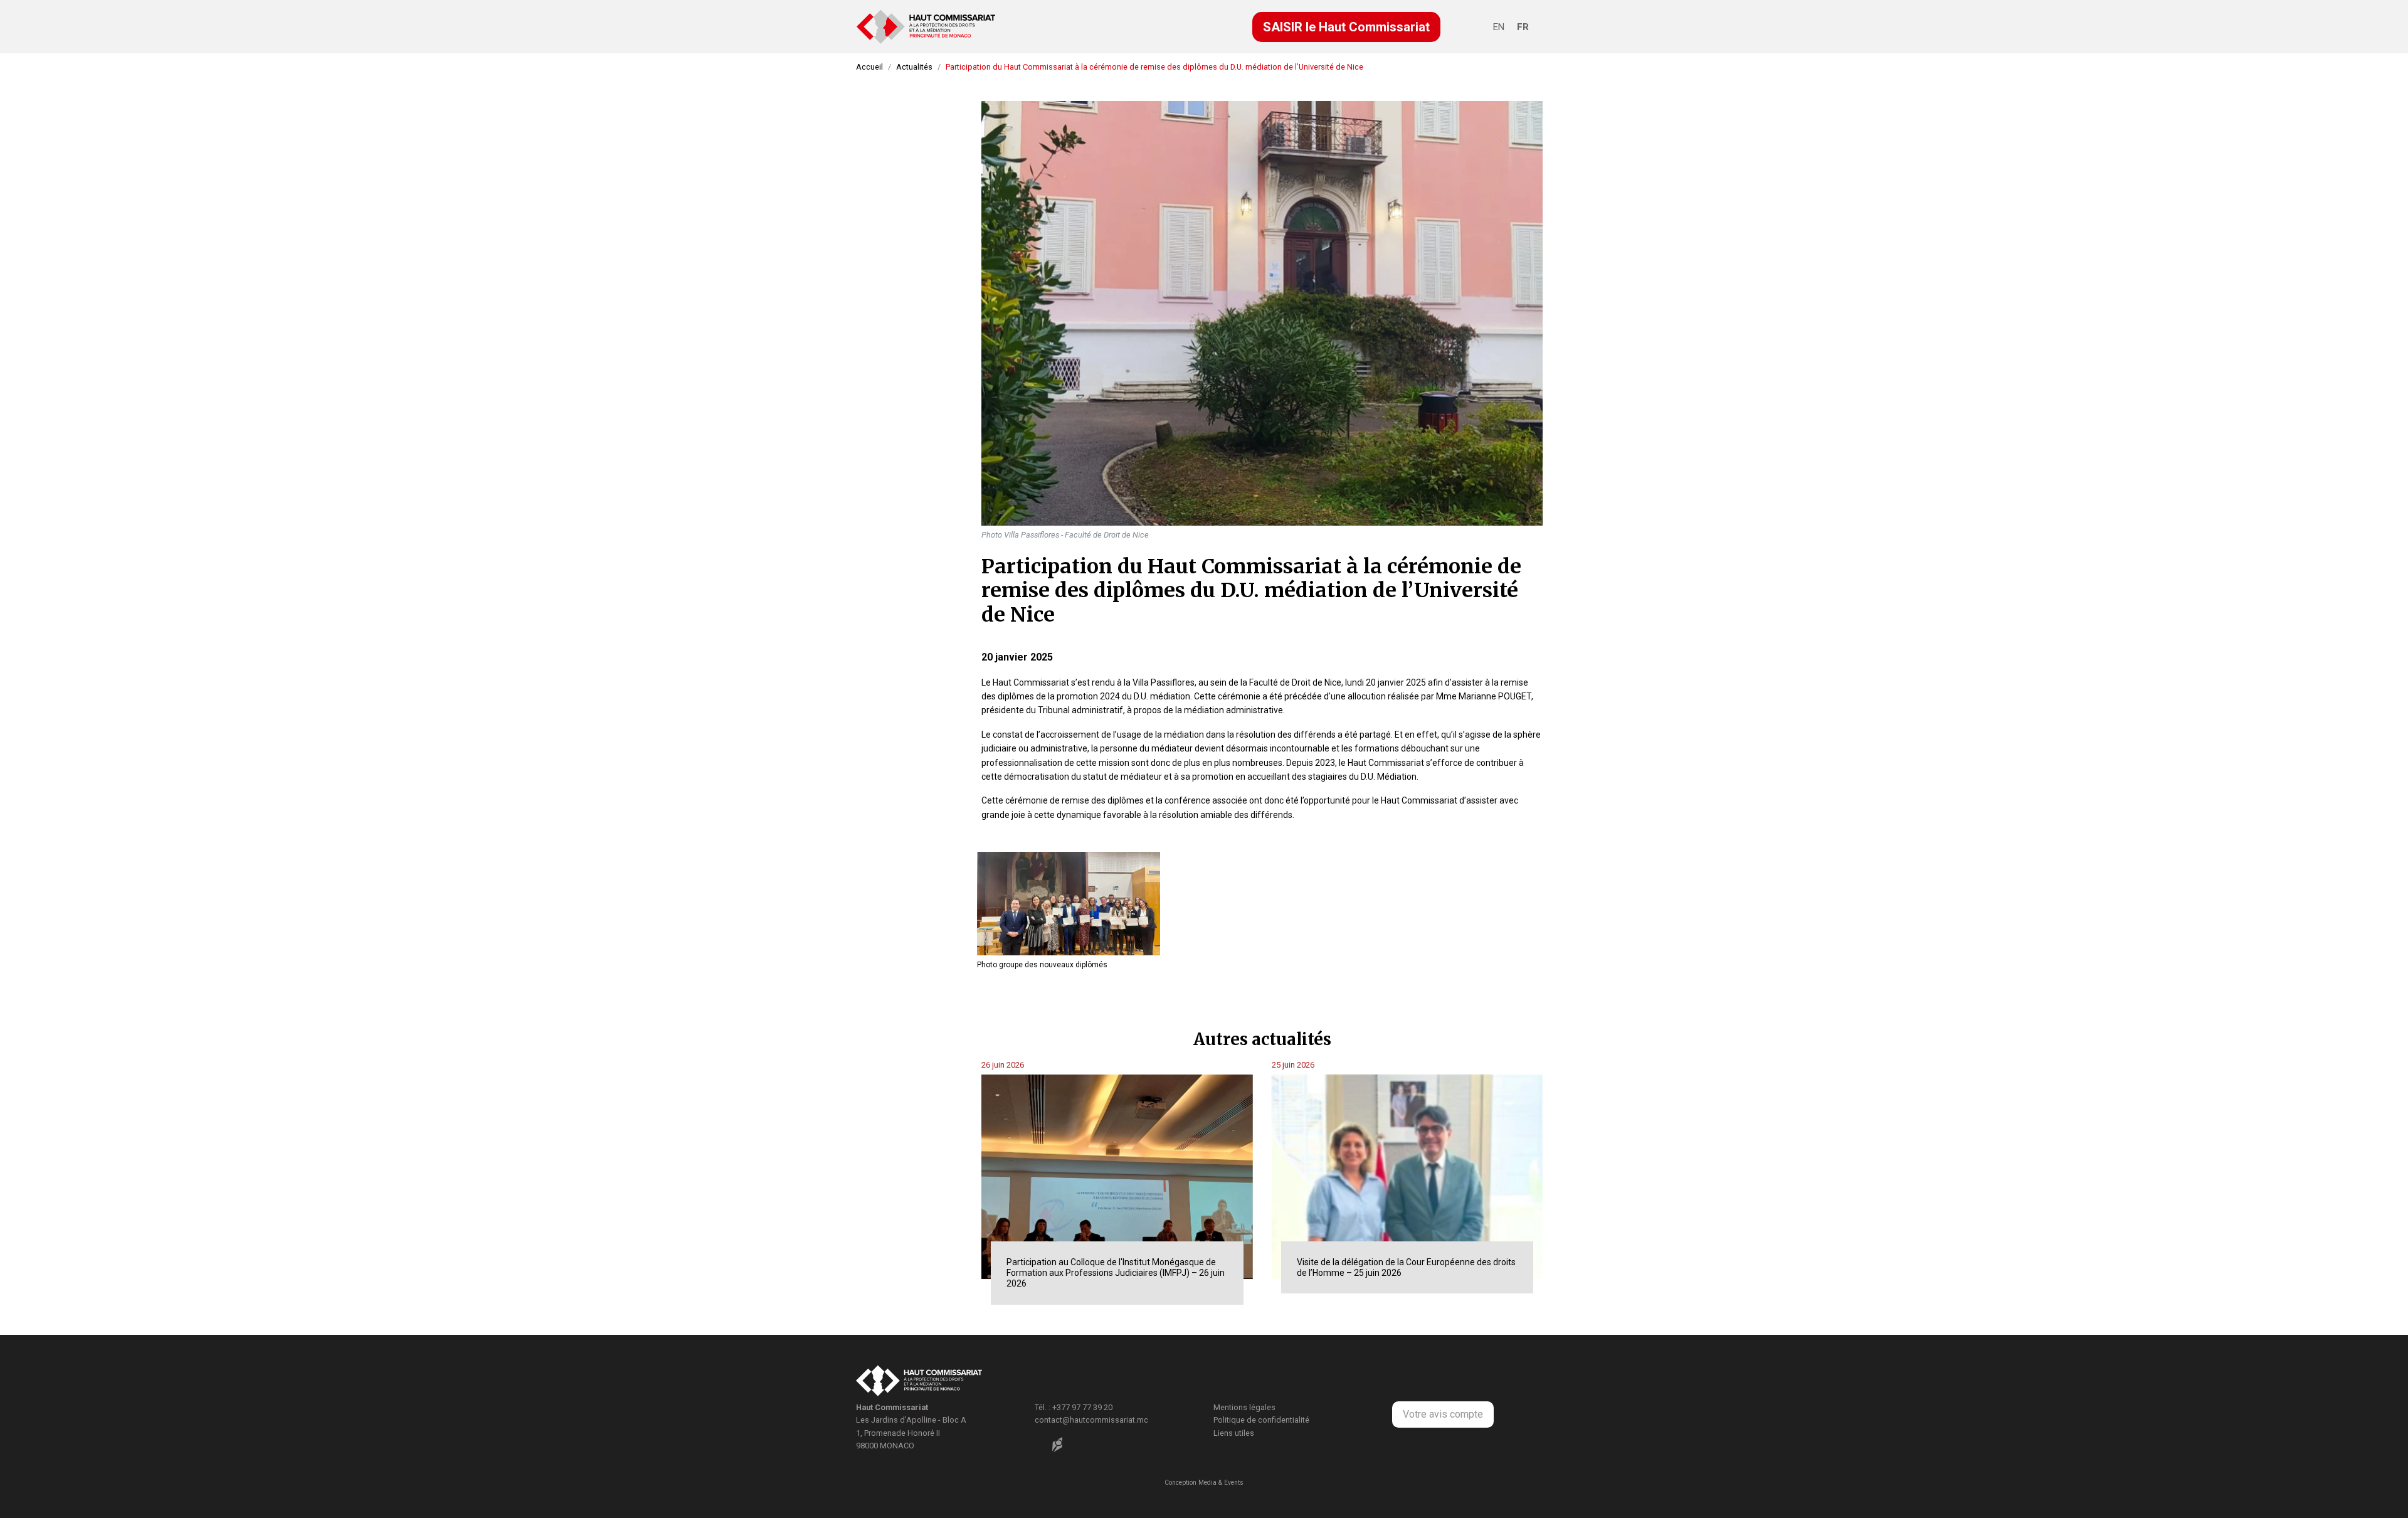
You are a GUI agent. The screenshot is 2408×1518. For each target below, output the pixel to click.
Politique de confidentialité (1261, 1420)
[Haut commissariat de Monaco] (919, 1382)
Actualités (914, 67)
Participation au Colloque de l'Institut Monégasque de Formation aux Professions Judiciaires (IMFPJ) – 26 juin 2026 (1116, 1273)
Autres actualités (1262, 1039)
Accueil (869, 67)
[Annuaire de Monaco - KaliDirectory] (1057, 1445)
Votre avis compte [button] (1443, 1414)
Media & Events (1221, 1483)
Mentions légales (1244, 1407)
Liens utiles (1234, 1433)
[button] (1346, 27)
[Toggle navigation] (1479, 29)
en (1499, 27)
